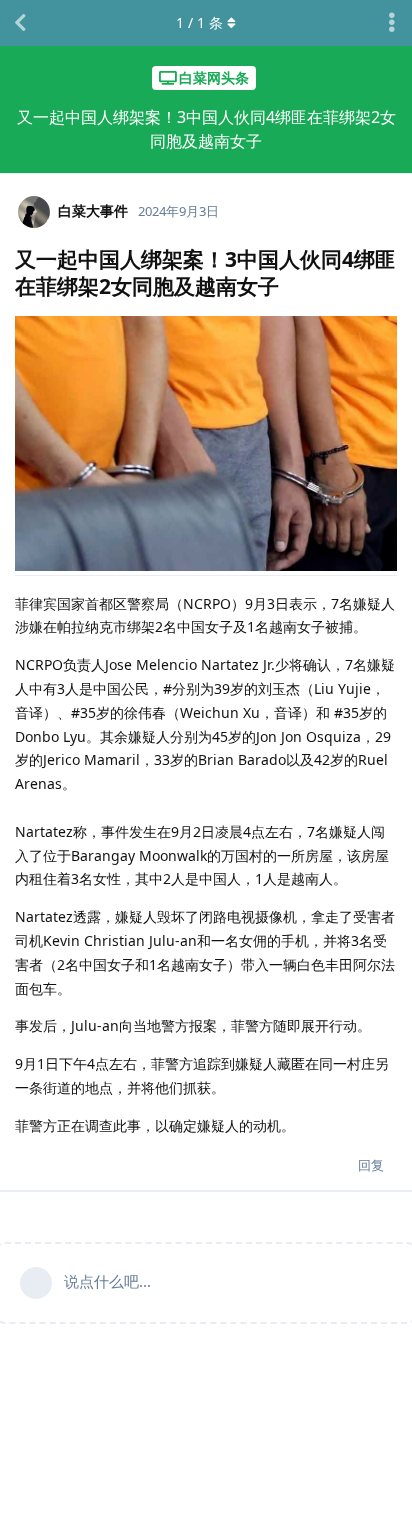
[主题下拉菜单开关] (392, 23)
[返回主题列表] (20, 23)
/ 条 (199, 22)
